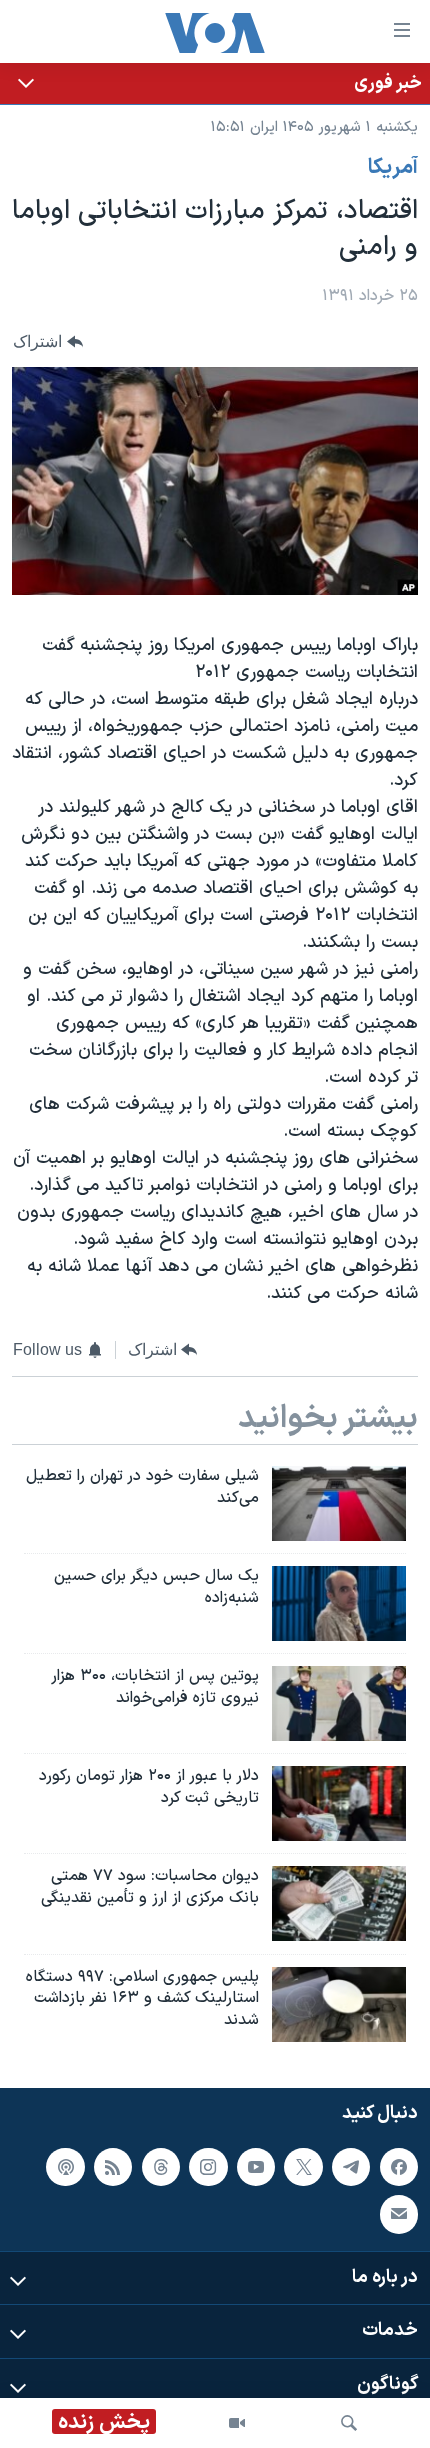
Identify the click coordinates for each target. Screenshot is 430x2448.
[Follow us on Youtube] (256, 2166)
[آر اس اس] (113, 2166)
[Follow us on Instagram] (208, 2166)
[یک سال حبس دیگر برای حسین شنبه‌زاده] (339, 1603)
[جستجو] (349, 2423)
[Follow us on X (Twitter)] (303, 2166)
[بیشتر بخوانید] (215, 83)
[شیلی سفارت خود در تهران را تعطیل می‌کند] (339, 1503)
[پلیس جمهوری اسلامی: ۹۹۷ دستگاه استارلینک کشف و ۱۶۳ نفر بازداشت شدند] (339, 2004)
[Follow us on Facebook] (399, 2166)
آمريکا (393, 168)
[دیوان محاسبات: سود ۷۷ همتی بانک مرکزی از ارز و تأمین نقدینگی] (339, 1903)
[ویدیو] (237, 2423)
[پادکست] (65, 2166)
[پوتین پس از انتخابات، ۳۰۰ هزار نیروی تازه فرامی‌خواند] (339, 1703)
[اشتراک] (399, 2214)
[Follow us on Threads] (161, 2166)
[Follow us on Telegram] (351, 2166)
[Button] (48, 341)
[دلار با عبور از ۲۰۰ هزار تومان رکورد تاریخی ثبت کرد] (339, 1803)
